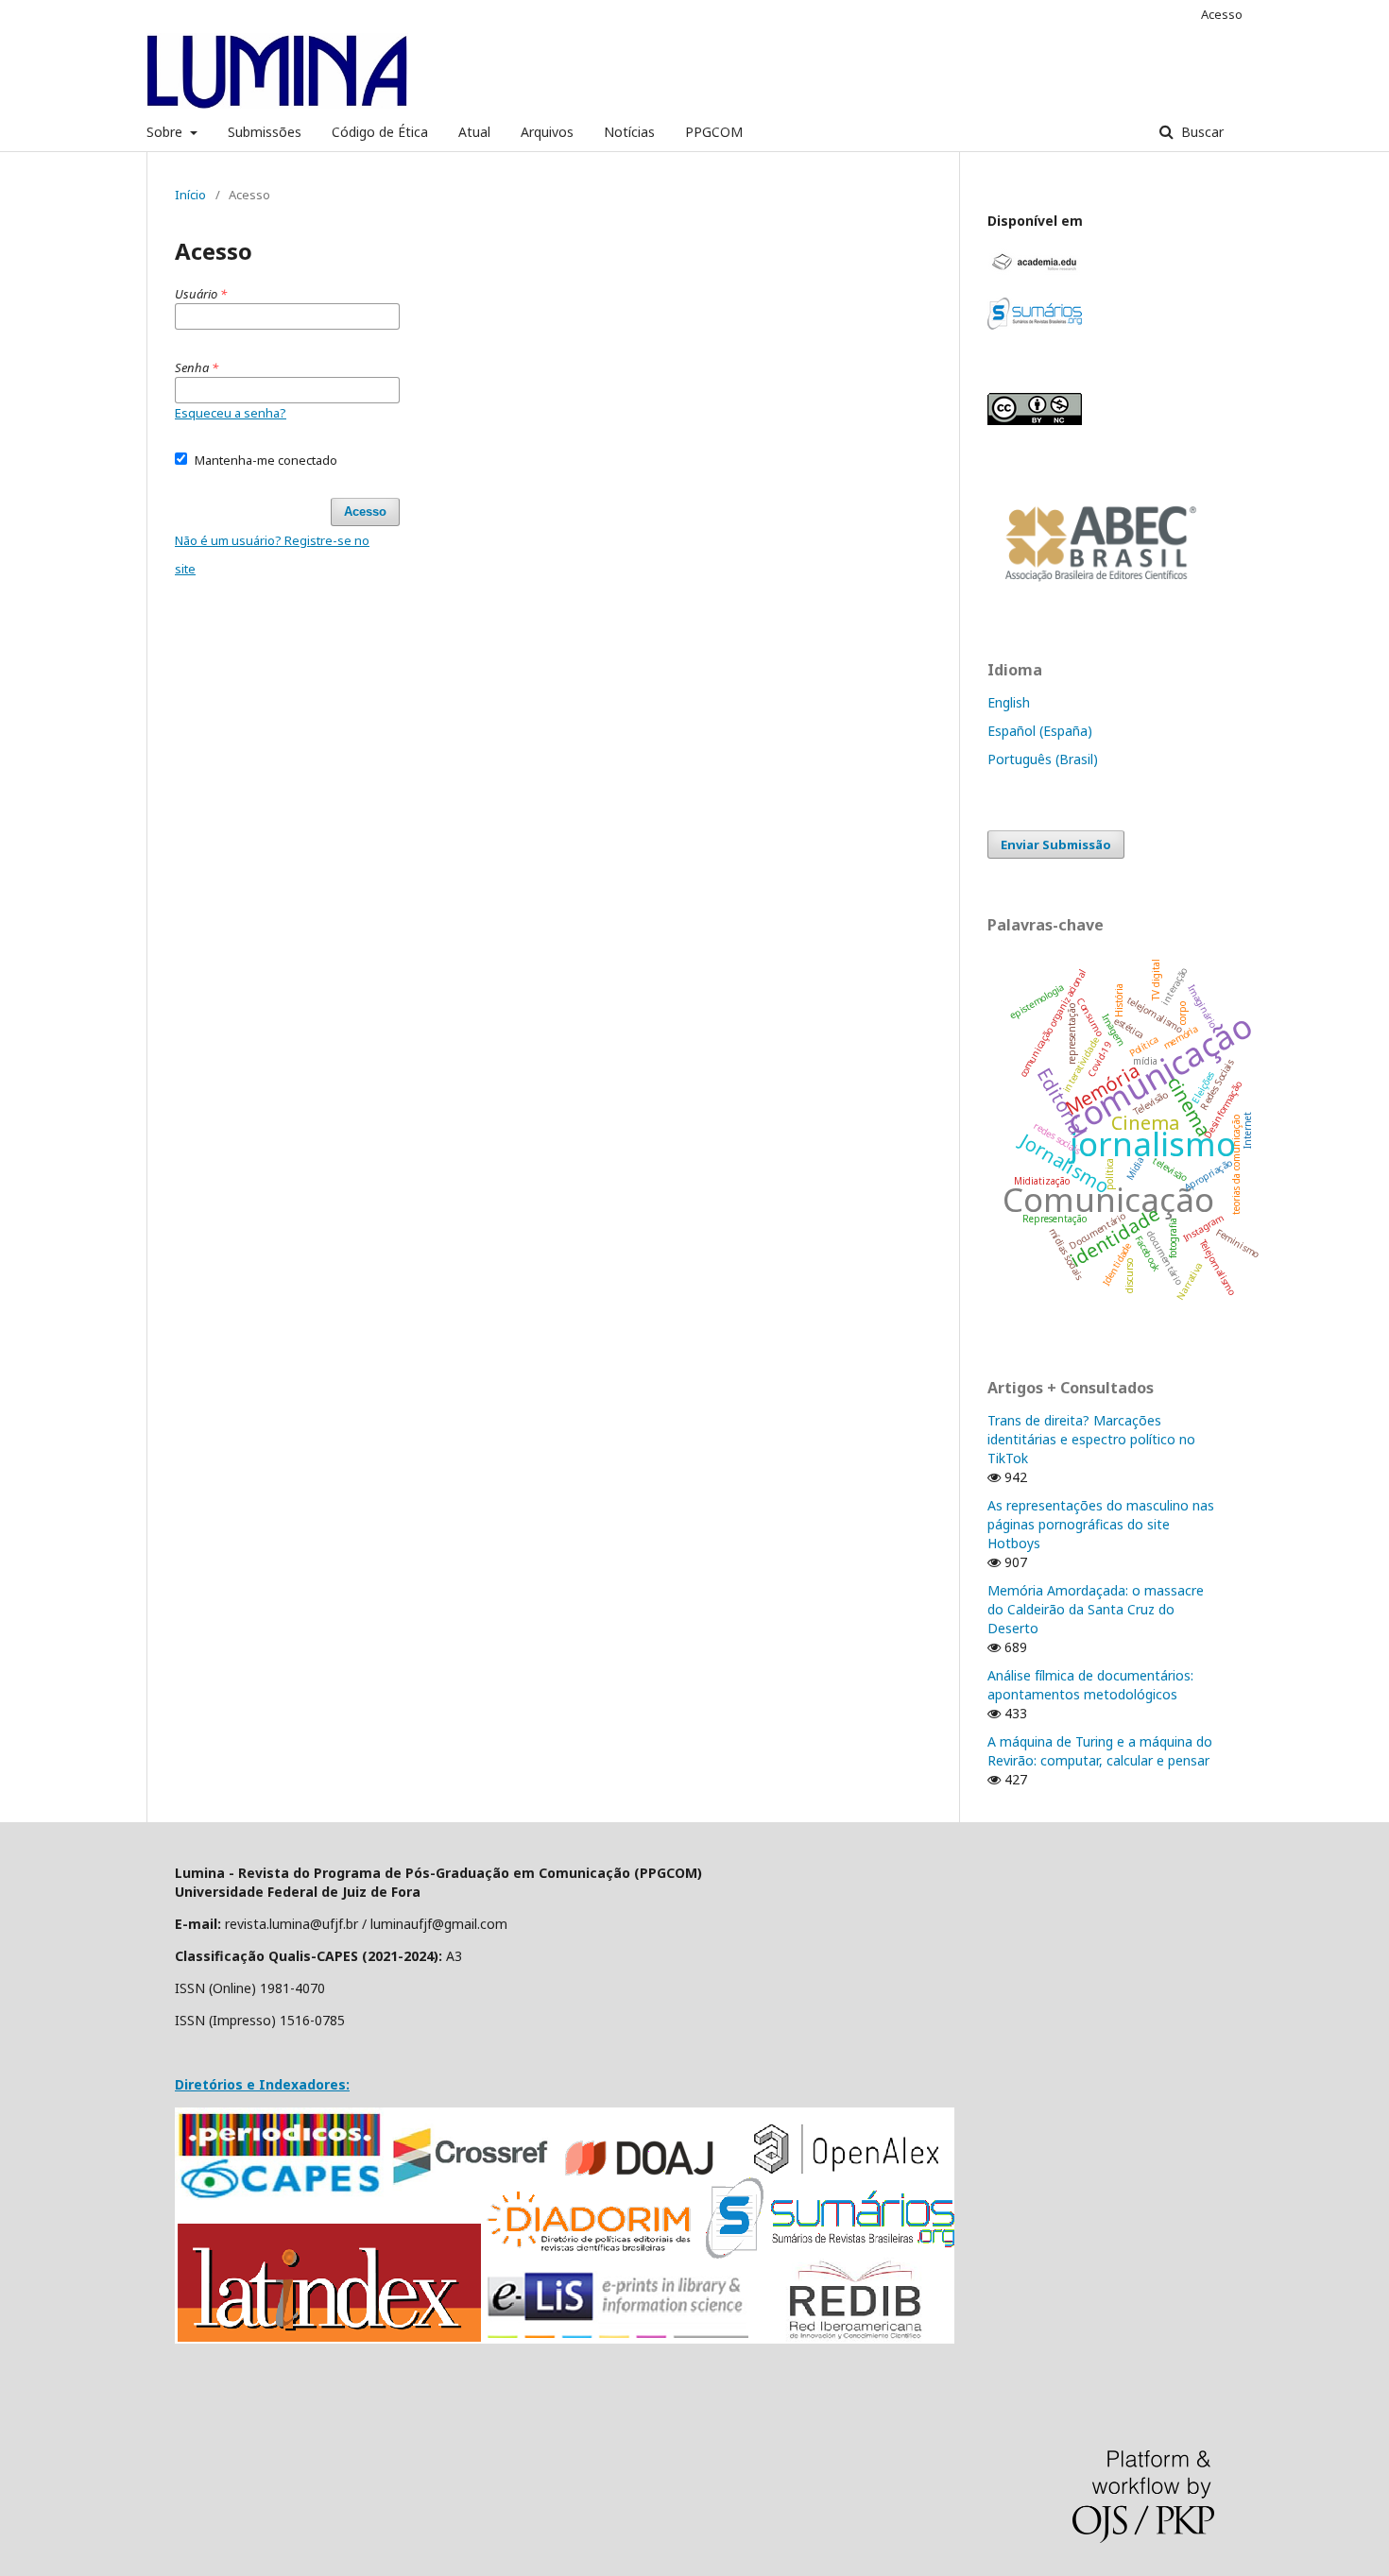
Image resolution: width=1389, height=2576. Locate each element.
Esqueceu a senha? (231, 413)
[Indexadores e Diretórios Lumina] (565, 2338)
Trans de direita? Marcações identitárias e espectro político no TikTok (1091, 1439)
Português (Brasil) (1043, 759)
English (1009, 702)
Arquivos (547, 132)
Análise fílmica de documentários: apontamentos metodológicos (1090, 1685)
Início (190, 195)
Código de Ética (380, 132)
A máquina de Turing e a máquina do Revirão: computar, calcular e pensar (1100, 1751)
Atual (474, 132)
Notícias (629, 132)
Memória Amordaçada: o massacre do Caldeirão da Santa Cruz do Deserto (1096, 1609)
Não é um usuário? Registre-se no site (272, 554)
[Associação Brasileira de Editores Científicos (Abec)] (1101, 592)
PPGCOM (714, 132)
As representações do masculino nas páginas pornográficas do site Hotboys (1101, 1524)
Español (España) (1040, 731)
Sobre (166, 132)
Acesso (1222, 14)
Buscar (1200, 132)
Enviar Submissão (1056, 844)
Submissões (265, 132)
